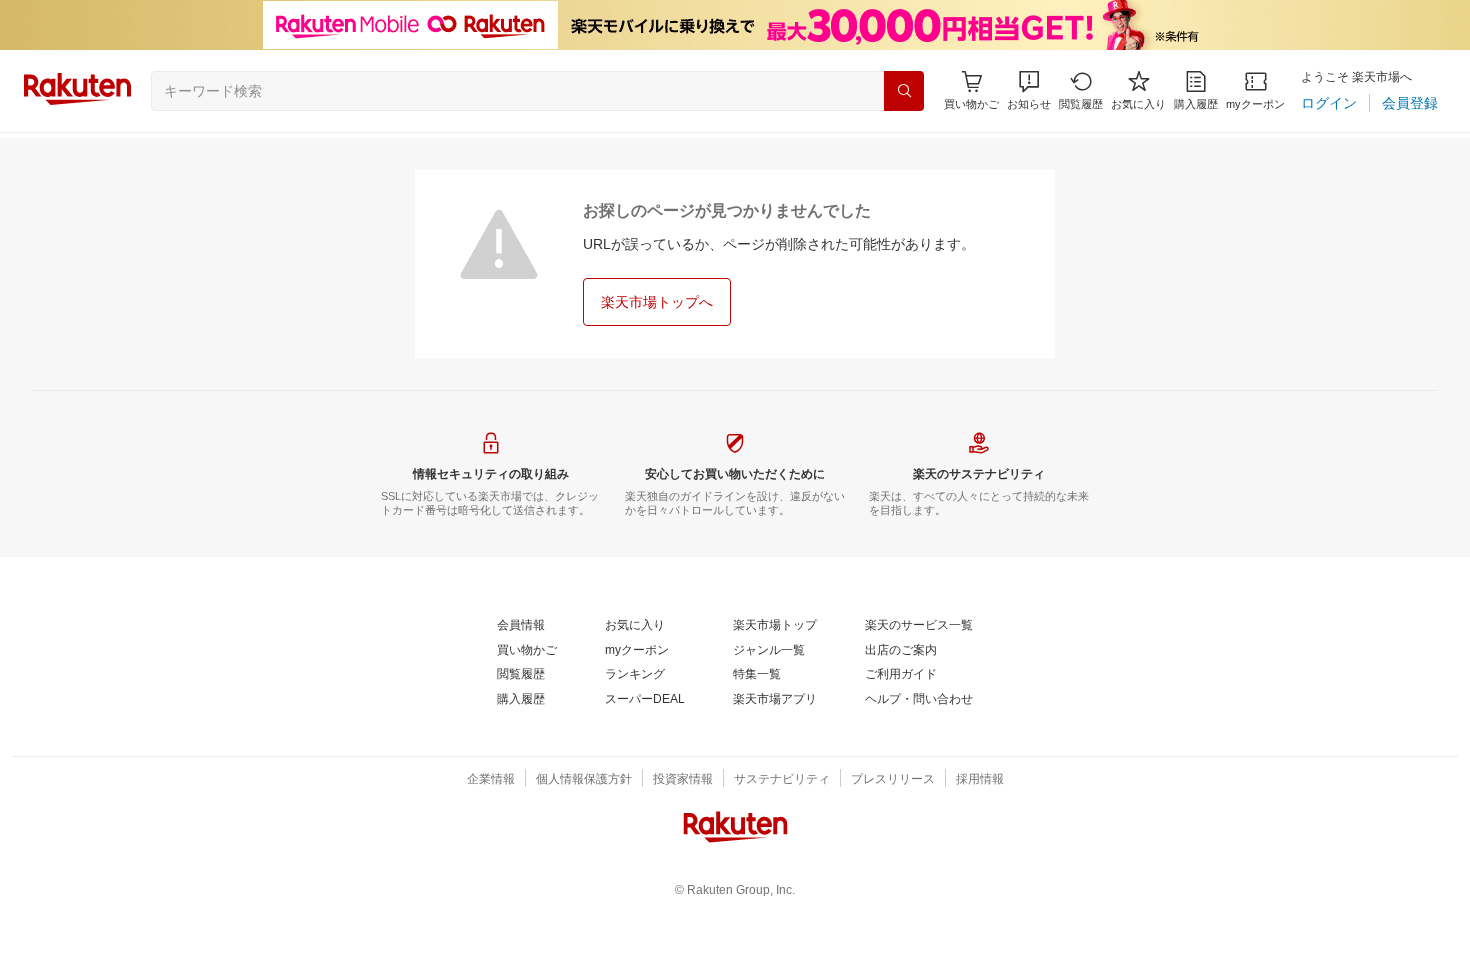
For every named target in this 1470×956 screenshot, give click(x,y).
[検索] (904, 91)
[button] (1029, 90)
